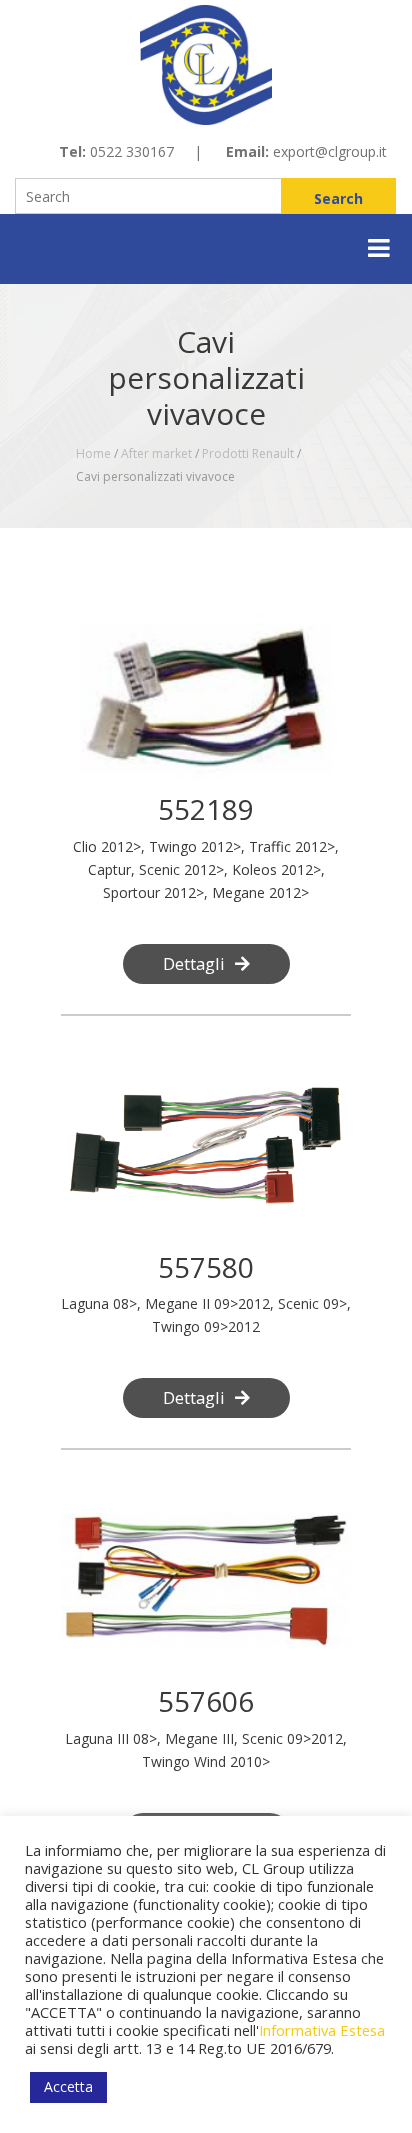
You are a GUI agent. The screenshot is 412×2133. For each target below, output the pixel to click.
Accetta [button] (68, 2086)
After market (156, 453)
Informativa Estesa (322, 2030)
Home (93, 453)
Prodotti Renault (248, 453)
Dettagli (194, 963)
